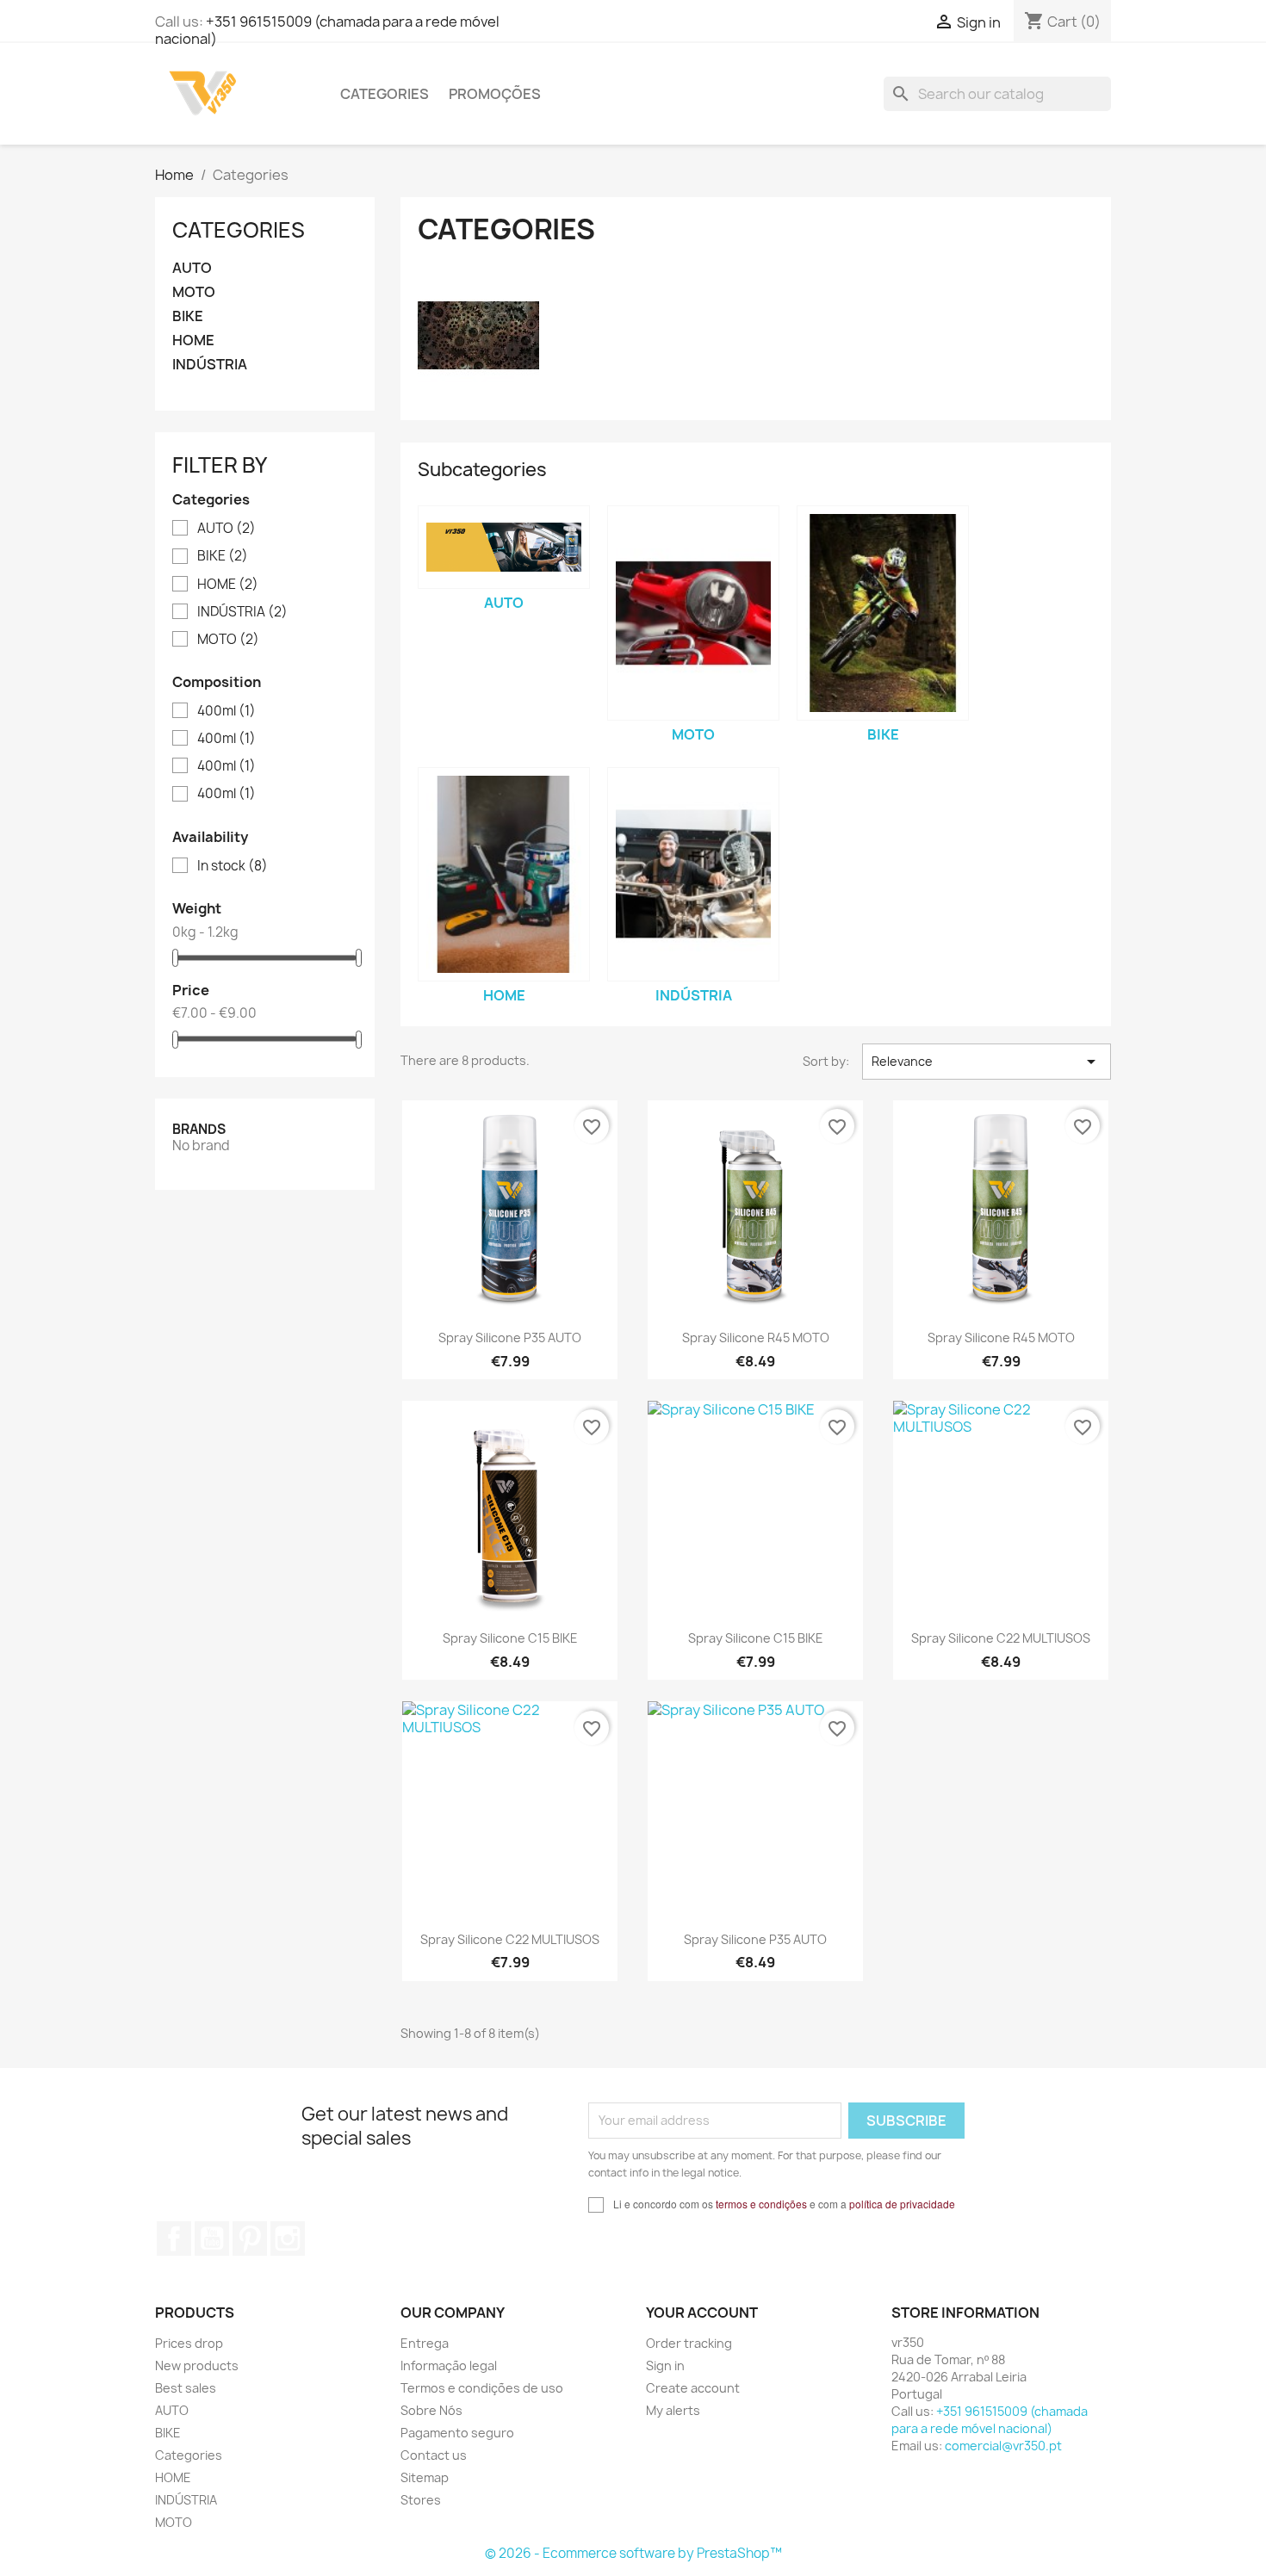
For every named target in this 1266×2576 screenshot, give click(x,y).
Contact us (434, 2455)
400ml (227, 711)
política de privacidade (902, 2204)
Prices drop (189, 2343)
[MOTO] (693, 613)
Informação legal (449, 2365)
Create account (693, 2388)
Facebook (174, 2239)
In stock (233, 866)
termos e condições (761, 2204)
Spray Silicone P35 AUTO (510, 1338)
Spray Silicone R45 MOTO (756, 1338)
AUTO (192, 268)
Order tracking (689, 2343)
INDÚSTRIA (210, 365)
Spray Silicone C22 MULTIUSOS (1001, 1638)
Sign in (665, 2365)
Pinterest (250, 2239)
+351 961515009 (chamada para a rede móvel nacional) (327, 30)
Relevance (987, 1062)
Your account (702, 2313)
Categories (385, 94)
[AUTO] (504, 547)
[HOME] (504, 875)
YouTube (212, 2239)
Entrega (425, 2343)
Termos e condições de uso (482, 2388)
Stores (421, 2500)
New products (197, 2365)
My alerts (673, 2410)
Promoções (495, 94)
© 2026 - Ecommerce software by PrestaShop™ (633, 2553)
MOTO (194, 292)
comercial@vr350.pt (1003, 2446)
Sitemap (425, 2477)
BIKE (188, 316)
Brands (199, 1129)
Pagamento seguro (457, 2433)
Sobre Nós (431, 2410)
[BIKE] (883, 613)
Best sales (186, 2388)
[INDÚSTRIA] (693, 875)
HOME (193, 341)
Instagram (288, 2239)
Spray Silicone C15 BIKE (510, 1638)
